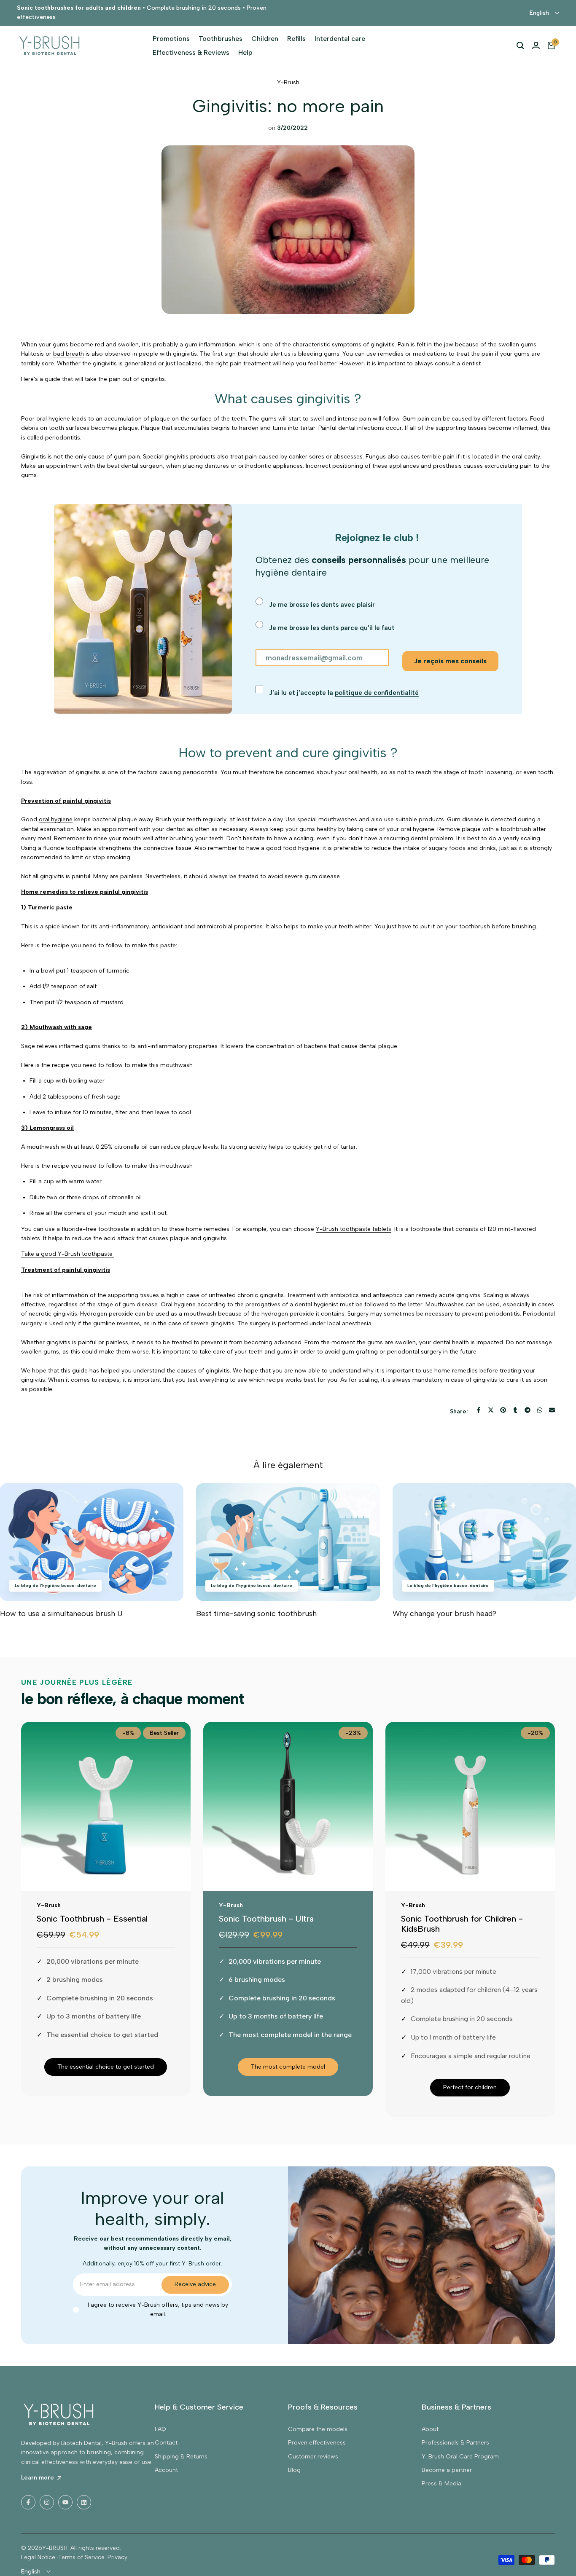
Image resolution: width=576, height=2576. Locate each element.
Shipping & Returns (181, 2457)
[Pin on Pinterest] (503, 1410)
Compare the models (318, 2429)
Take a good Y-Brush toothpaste (68, 1254)
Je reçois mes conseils (450, 661)
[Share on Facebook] (479, 1410)
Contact (166, 2443)
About (430, 2429)
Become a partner (447, 2470)
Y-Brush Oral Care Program (460, 2457)
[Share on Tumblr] (515, 1410)
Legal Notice (38, 2557)
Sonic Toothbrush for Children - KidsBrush (462, 1924)
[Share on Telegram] (528, 1410)
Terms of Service (81, 2557)
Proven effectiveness (317, 2443)
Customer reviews (313, 2457)
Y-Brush (288, 82)
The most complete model (288, 2067)
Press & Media (441, 2484)
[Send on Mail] (552, 1410)
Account (166, 2470)
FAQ (160, 2429)
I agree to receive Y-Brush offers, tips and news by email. (158, 2309)
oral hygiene (56, 819)
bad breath (69, 354)
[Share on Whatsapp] (540, 1410)
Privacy (117, 2557)
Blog (294, 2470)
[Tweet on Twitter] (491, 1410)
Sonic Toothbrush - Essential (92, 1919)
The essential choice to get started (106, 2067)
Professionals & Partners (455, 2443)
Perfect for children (470, 2087)
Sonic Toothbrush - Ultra (266, 1919)
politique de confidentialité (377, 693)
